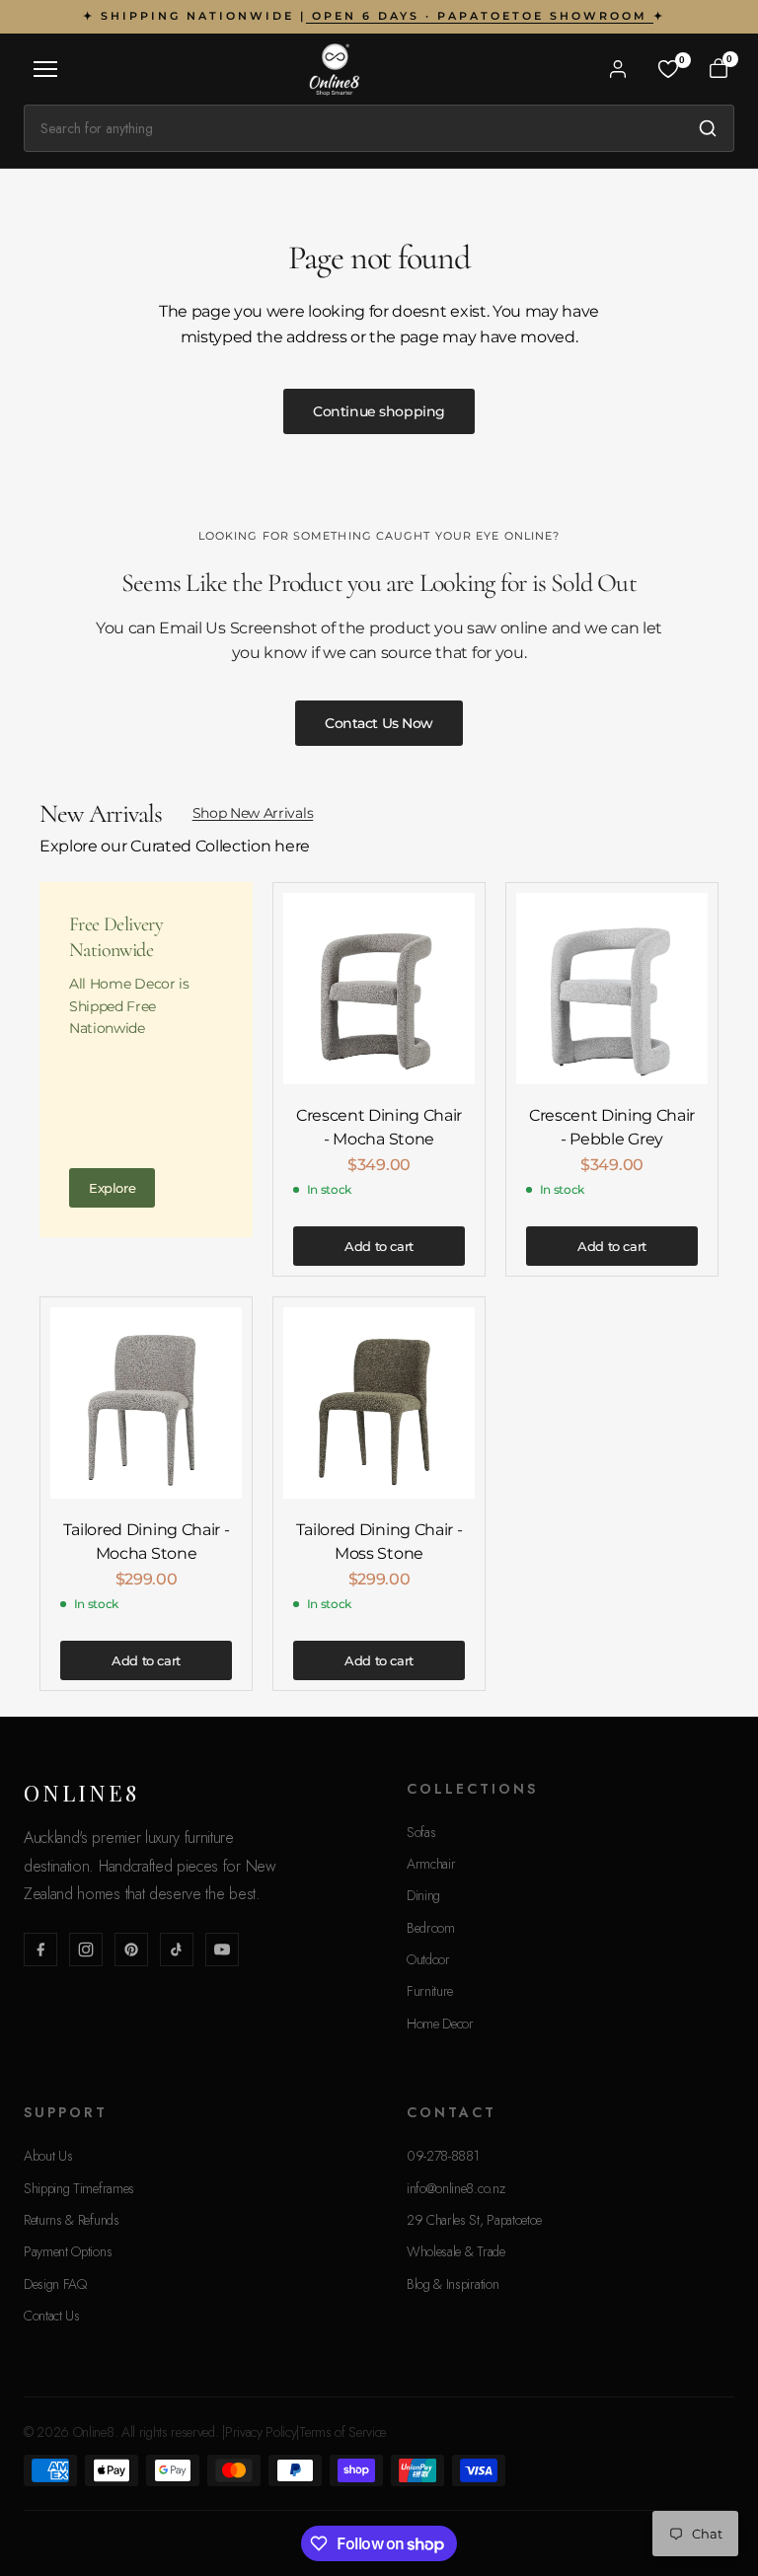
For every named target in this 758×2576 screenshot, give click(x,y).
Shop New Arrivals (253, 813)
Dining (423, 1895)
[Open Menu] (45, 69)
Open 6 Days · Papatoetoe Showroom (480, 16)
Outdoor (428, 1959)
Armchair (431, 1864)
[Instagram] (86, 1950)
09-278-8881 (443, 2156)
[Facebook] (40, 1950)
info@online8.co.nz (455, 2188)
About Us (48, 2156)
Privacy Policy (261, 2432)
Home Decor (440, 2024)
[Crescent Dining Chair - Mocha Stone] (379, 989)
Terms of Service (342, 2432)
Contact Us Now (379, 723)
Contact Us (52, 2316)
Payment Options (68, 2251)
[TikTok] (177, 1950)
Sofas (421, 1832)
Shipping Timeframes (79, 2188)
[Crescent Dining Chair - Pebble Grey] (612, 989)
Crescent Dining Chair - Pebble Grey (612, 1127)
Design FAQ (55, 2284)
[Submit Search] (708, 128)
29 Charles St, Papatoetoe (474, 2220)
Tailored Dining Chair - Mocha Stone (147, 1542)
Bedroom (431, 1928)
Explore (112, 1188)
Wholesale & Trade (456, 2251)
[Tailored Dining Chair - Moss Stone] (379, 1403)
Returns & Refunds (72, 2220)
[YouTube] (222, 1950)
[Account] (618, 69)
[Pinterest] (131, 1950)
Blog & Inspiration (453, 2284)
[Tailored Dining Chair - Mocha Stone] (146, 1403)
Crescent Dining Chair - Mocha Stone (379, 1127)
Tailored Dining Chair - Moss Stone (379, 1542)
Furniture (430, 1991)
